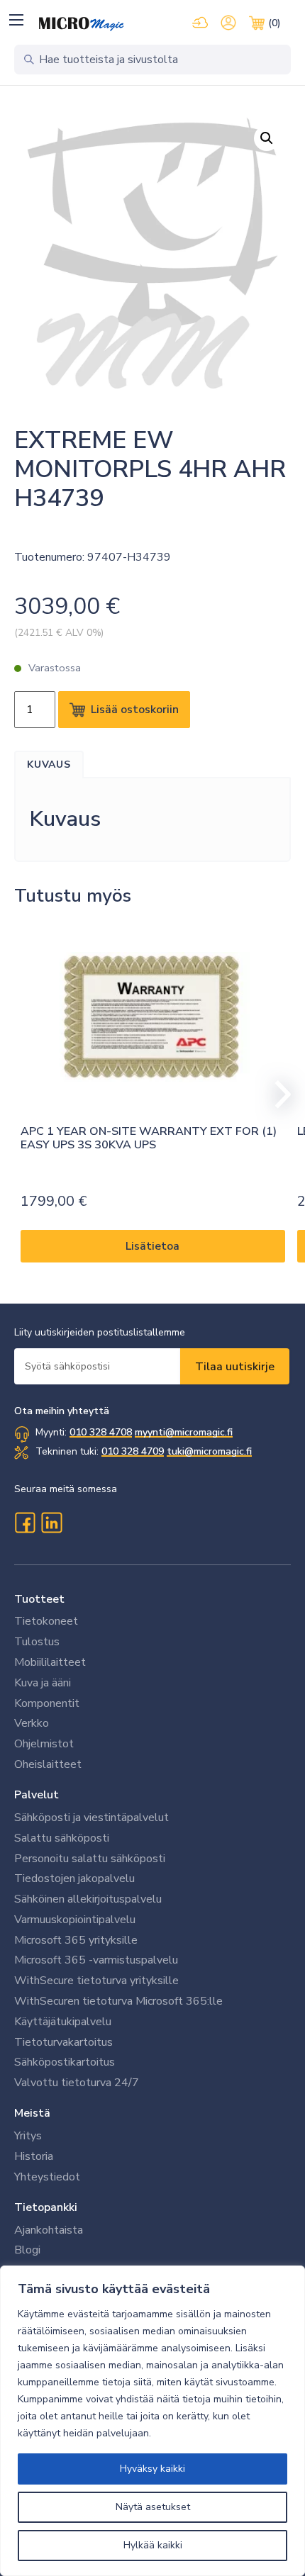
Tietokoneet (46, 1621)
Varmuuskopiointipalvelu (75, 1920)
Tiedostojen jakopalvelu (74, 1878)
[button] (16, 19)
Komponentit (47, 1703)
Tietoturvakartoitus (63, 2042)
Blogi (27, 2250)
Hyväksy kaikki (152, 2469)
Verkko (32, 1723)
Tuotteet (39, 1599)
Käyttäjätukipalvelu (63, 2022)
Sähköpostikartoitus (65, 2062)
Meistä (32, 2113)
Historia (34, 2156)
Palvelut (37, 1795)
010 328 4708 (101, 1432)
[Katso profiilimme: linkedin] (52, 1523)
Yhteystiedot (47, 2177)
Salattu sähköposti (62, 1838)
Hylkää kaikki (153, 2545)
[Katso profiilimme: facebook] (25, 1523)
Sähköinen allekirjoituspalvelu (88, 1899)
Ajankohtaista (49, 2230)
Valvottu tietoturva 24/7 (77, 2083)
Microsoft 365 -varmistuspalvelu (96, 1960)
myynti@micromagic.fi (184, 1432)
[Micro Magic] (82, 24)
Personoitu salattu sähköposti (90, 1859)
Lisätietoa (152, 1246)
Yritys (28, 2136)
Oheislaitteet (48, 1764)
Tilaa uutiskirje (235, 1367)
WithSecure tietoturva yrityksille (96, 1981)
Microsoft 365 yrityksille (76, 1940)
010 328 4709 (133, 1451)
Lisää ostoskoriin (135, 710)
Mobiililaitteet (50, 1662)
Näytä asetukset (153, 2507)
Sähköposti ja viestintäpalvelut (91, 1818)
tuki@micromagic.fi (209, 1451)
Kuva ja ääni (43, 1683)
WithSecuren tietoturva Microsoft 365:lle (118, 2001)
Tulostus (37, 1642)
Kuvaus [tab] (49, 765)
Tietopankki (46, 2207)
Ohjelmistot (44, 1744)
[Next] (277, 1094)
